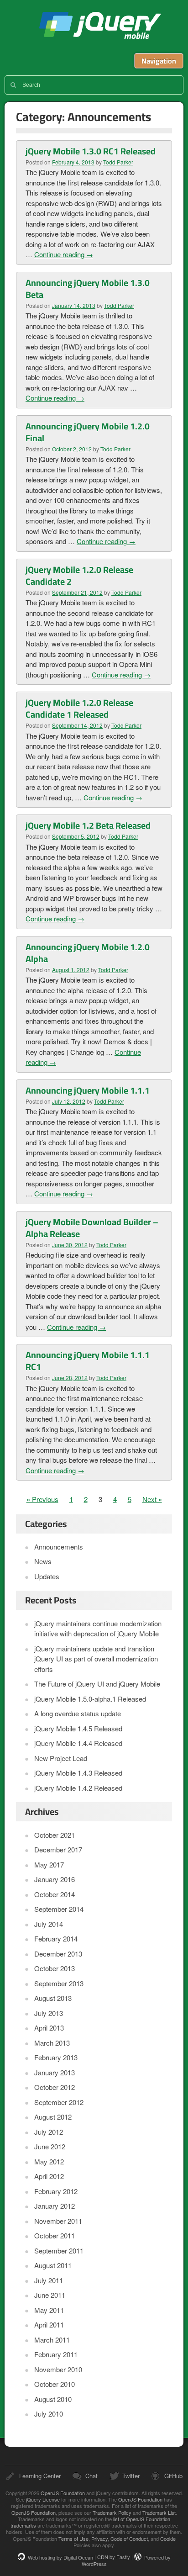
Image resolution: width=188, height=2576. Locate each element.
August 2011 (53, 2265)
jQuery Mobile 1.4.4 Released (78, 1743)
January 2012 (55, 2206)
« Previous (42, 1499)
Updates (47, 1576)
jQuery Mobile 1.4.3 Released (78, 1773)
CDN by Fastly (114, 2557)
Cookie (168, 2539)
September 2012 (59, 2102)
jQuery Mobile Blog (100, 26)
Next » (152, 1499)
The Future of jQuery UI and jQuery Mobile (97, 1684)
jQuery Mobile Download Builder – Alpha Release (92, 1228)
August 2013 (53, 1998)
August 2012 (53, 2117)
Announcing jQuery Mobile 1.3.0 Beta (88, 289)
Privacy (99, 2539)
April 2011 (49, 2325)
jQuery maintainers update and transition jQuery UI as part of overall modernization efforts (96, 1659)
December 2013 (58, 1954)
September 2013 (59, 1983)
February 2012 (56, 2191)
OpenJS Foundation (63, 2493)
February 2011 (56, 2354)
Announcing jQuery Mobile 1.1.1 (88, 1090)
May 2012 (49, 2161)
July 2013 (49, 2013)
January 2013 (55, 2072)
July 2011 (49, 2280)
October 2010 (55, 2384)
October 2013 (55, 1968)
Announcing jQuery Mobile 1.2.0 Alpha (88, 953)
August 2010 (53, 2399)
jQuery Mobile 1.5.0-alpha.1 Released (90, 1699)
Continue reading (64, 254)
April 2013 (49, 2028)
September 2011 (59, 2251)
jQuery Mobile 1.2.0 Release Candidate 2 (79, 576)
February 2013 (56, 2057)
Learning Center (40, 2476)
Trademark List (159, 2513)
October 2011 (55, 2235)
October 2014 (55, 1894)
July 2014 (49, 1924)
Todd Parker (118, 162)
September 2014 (59, 1909)
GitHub (173, 2476)
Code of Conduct (129, 2539)
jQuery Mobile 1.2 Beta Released (88, 825)
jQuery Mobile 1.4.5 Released (78, 1728)
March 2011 (52, 2340)
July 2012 (49, 2132)
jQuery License (43, 2499)
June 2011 (50, 2295)
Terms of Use (73, 2539)
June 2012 (50, 2146)
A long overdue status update (78, 1713)
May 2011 (49, 2310)
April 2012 (49, 2176)
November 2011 (58, 2221)
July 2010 (49, 2414)
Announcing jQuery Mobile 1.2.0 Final (88, 432)
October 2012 (55, 2087)
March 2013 (52, 2043)
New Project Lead (61, 1758)
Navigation (159, 61)
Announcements (59, 1547)
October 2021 (55, 1835)
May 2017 (49, 1865)
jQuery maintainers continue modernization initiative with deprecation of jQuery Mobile (98, 1629)
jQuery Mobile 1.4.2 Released (78, 1788)
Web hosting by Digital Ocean (60, 2557)
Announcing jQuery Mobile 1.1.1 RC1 (88, 1361)
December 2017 (58, 1849)
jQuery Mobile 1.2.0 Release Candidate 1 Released (79, 709)
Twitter (131, 2476)
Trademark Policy (112, 2513)
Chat (91, 2476)
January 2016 (55, 1879)
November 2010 (58, 2369)
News (43, 1561)
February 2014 (56, 1939)
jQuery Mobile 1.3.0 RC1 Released (91, 151)
